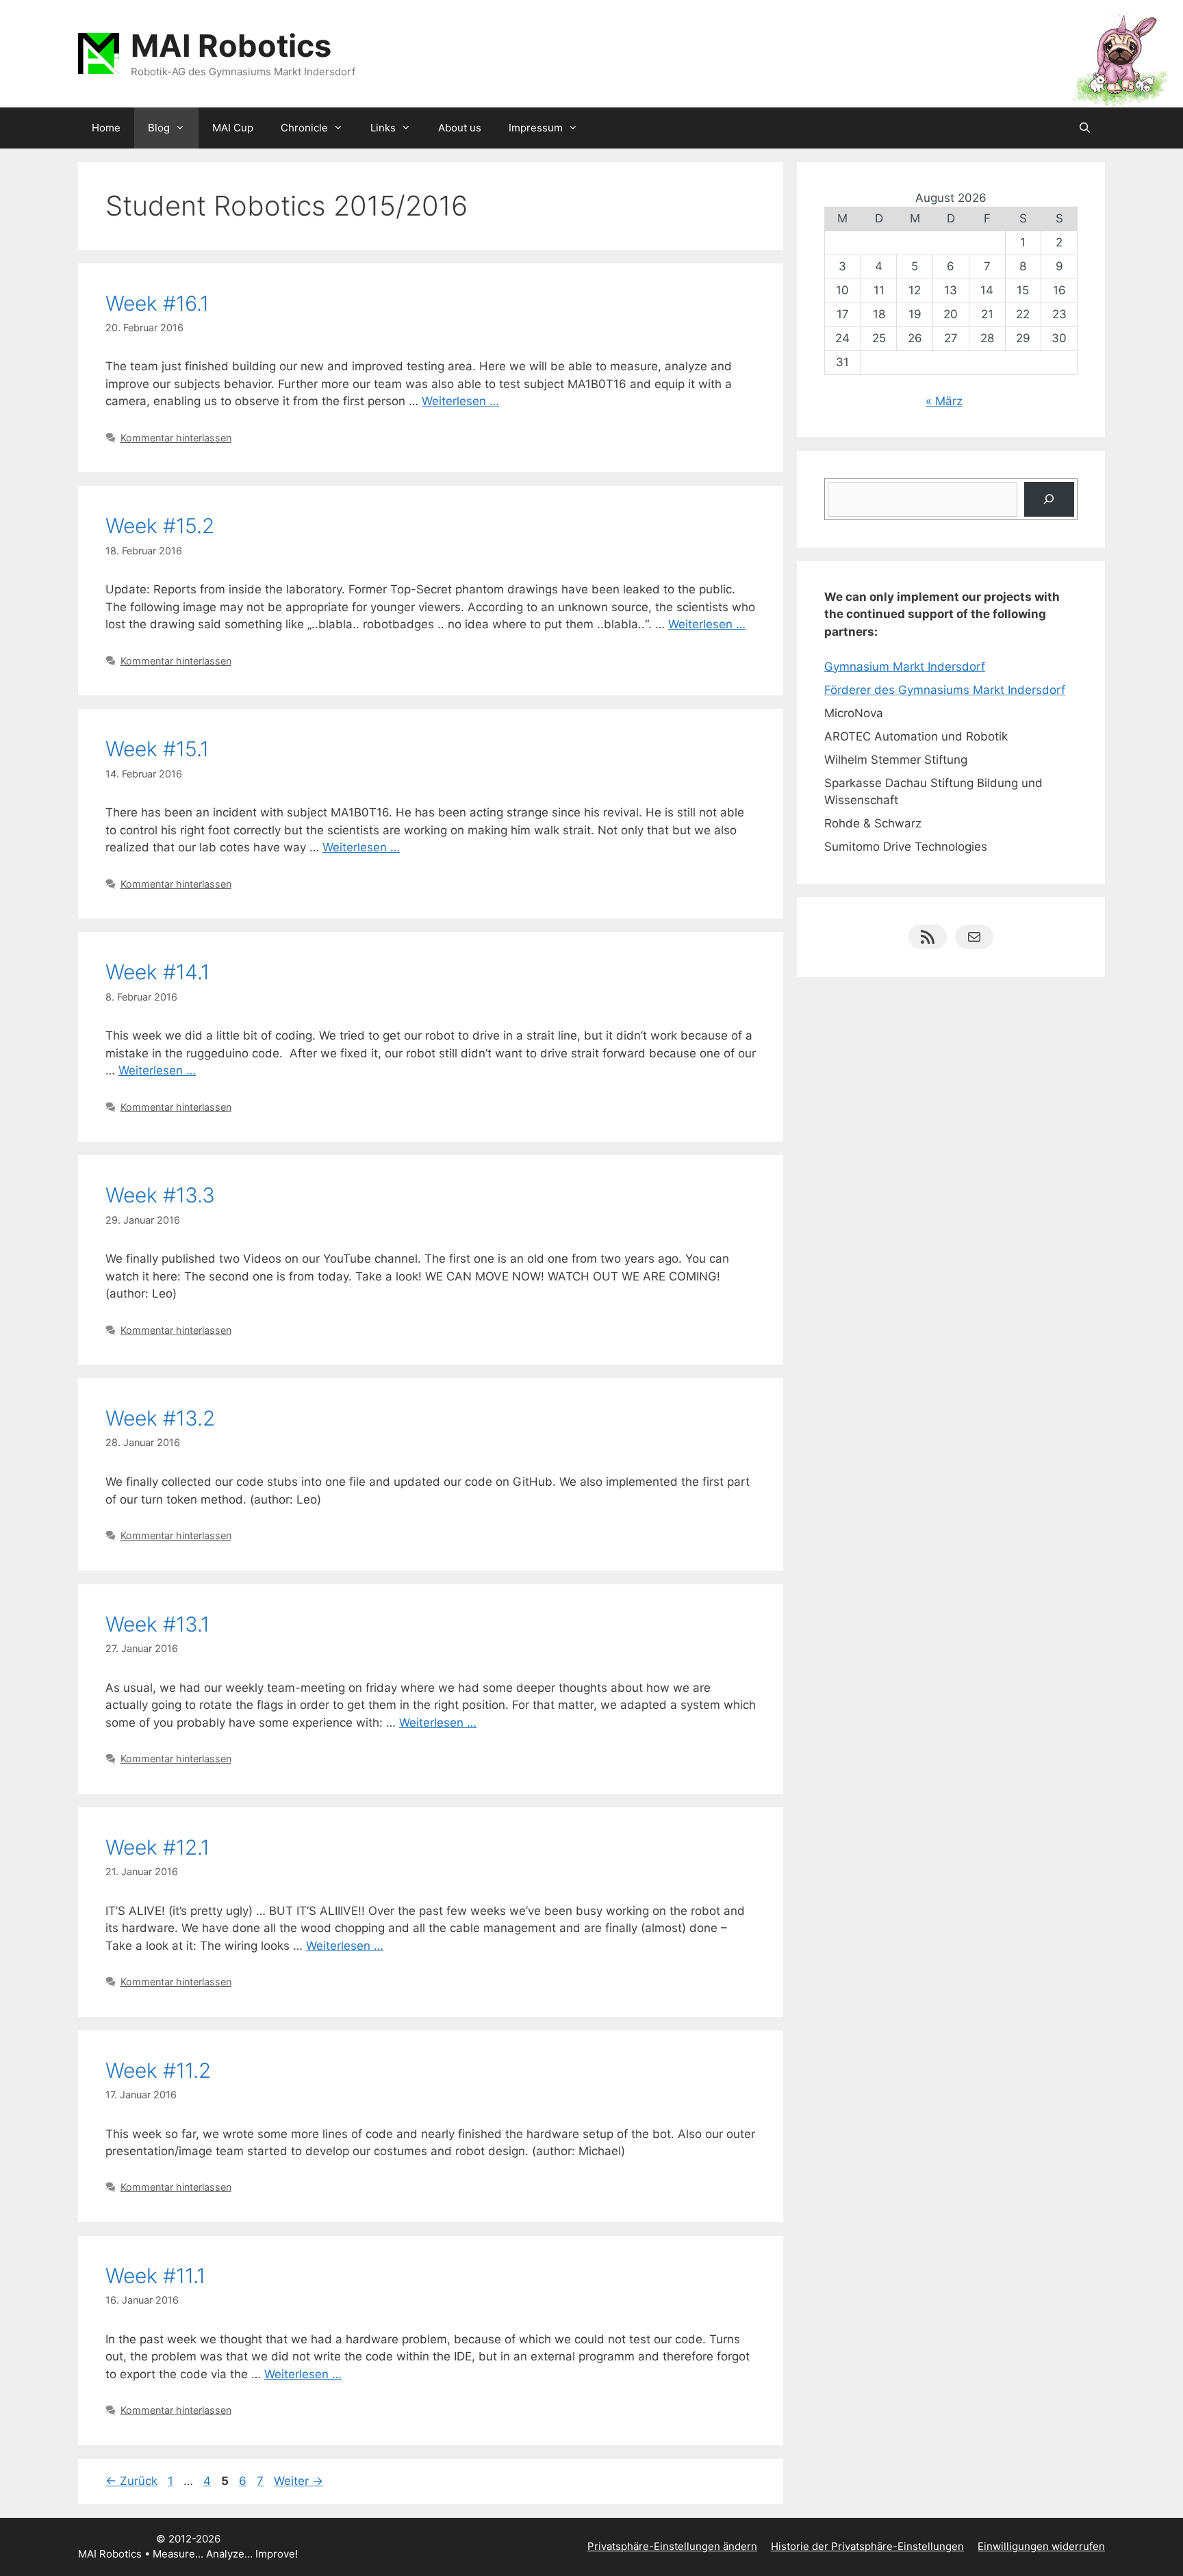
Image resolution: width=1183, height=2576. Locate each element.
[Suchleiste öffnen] (1085, 128)
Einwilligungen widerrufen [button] (1041, 2546)
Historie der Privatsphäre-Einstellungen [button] (867, 2546)
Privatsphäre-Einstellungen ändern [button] (672, 2546)
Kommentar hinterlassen (176, 438)
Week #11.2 (158, 2070)
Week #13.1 (157, 1624)
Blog (159, 128)
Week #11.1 (155, 2276)
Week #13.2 (160, 1418)
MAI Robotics (231, 46)
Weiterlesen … (460, 401)
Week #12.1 (157, 1847)
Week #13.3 (160, 1195)
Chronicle (304, 128)
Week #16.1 (157, 303)
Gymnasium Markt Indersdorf (905, 667)
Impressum (536, 128)
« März (944, 401)
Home (106, 128)
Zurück (131, 2481)
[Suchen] (1049, 499)
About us (460, 128)
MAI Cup (233, 128)
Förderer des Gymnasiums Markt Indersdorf (945, 690)
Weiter (298, 2481)
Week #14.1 (157, 972)
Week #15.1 (157, 749)
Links (383, 128)
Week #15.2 (160, 526)
